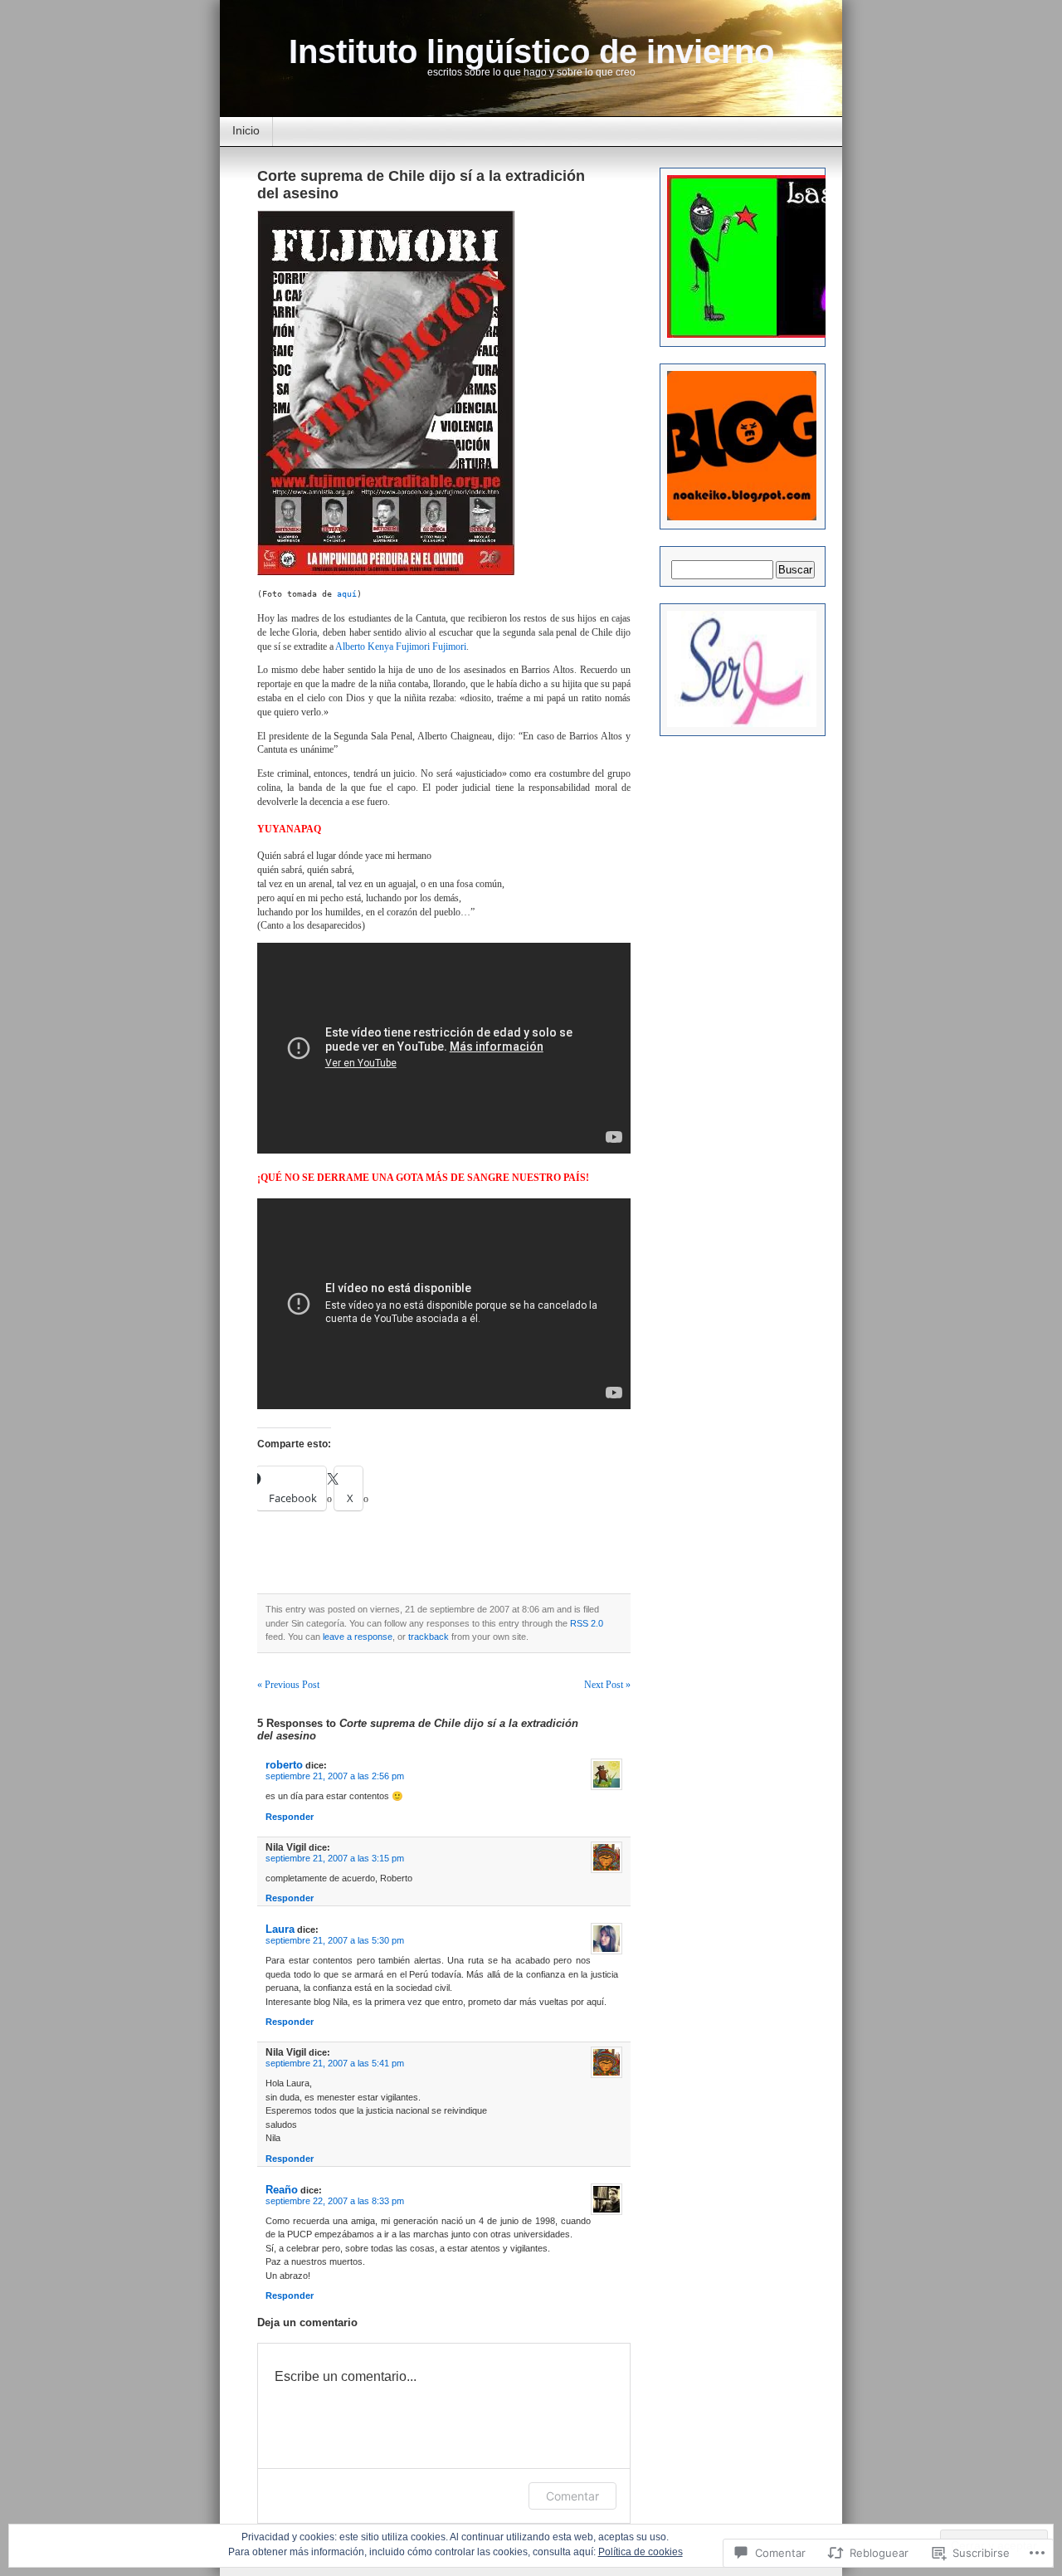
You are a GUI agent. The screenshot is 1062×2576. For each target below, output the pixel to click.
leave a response (358, 1637)
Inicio (246, 130)
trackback (429, 1637)
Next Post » (607, 1685)
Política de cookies (641, 2552)
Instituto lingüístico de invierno (531, 51)
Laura (280, 1929)
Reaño (282, 2190)
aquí (347, 594)
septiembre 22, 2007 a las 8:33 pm (335, 2201)
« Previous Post (288, 1685)
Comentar (572, 2496)
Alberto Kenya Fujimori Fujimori (401, 646)
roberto (284, 1765)
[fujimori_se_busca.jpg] (388, 572)
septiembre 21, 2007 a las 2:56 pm (335, 1776)
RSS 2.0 (587, 1623)
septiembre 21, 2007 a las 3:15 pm (335, 1858)
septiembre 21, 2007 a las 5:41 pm (335, 2063)
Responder (290, 1817)
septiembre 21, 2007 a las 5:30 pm (335, 1940)
